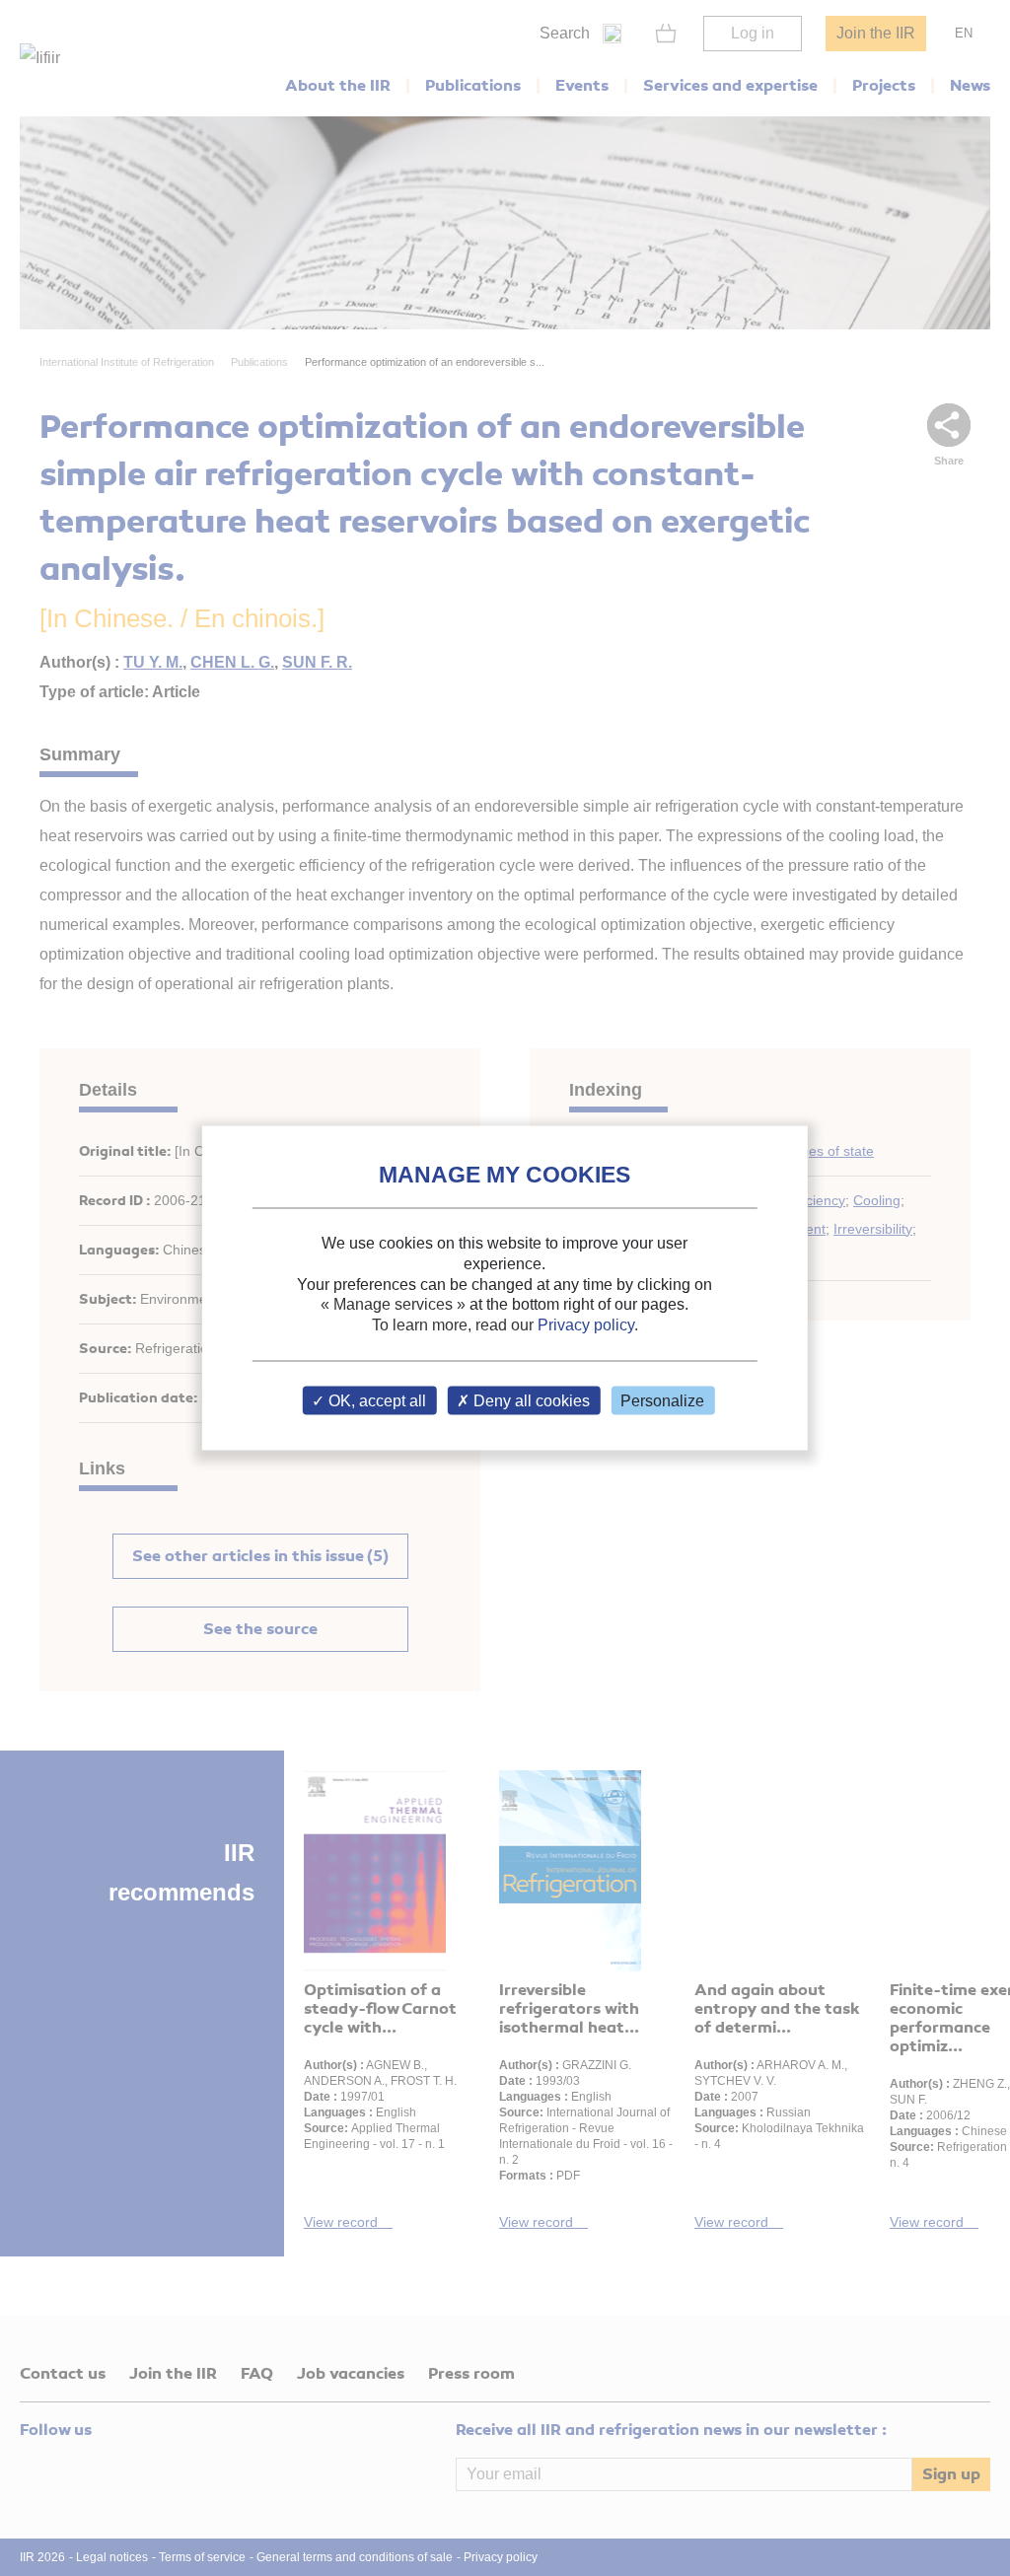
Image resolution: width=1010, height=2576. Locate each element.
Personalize (662, 1400)
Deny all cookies (530, 1400)
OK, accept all (375, 1400)
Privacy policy (586, 1325)
